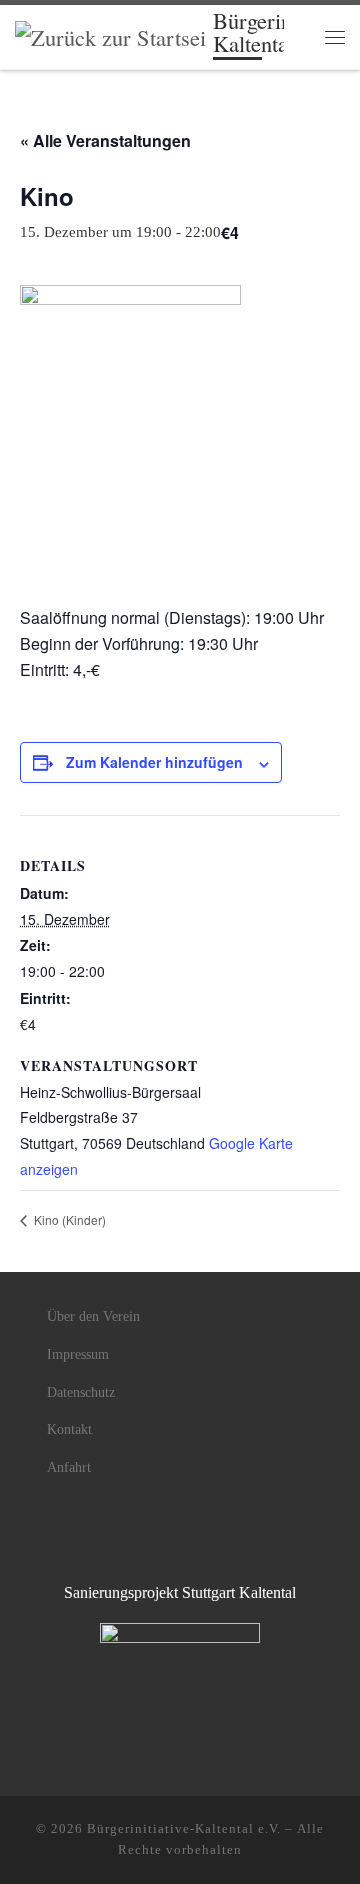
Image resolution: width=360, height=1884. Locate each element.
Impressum (78, 1354)
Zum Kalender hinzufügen (154, 762)
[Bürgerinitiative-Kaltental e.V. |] (110, 34)
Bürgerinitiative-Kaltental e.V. (184, 1828)
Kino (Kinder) (68, 1219)
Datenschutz (81, 1392)
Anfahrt (69, 1467)
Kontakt (69, 1429)
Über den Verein (93, 1316)
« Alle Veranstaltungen (105, 140)
